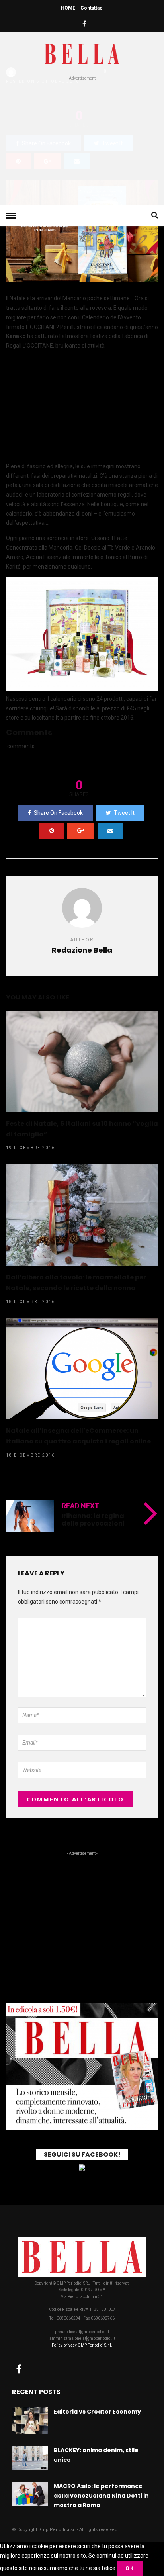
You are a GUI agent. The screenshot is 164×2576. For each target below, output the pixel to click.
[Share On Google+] (81, 831)
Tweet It (124, 813)
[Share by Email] (110, 831)
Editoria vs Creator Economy (97, 2412)
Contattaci (92, 8)
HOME (68, 8)
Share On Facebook (58, 813)
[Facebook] (19, 2369)
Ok (130, 2568)
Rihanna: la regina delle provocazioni (93, 1520)
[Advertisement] (82, 141)
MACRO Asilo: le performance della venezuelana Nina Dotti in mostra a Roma (101, 2496)
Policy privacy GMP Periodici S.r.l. (82, 2345)
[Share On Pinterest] (52, 831)
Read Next (80, 1506)
